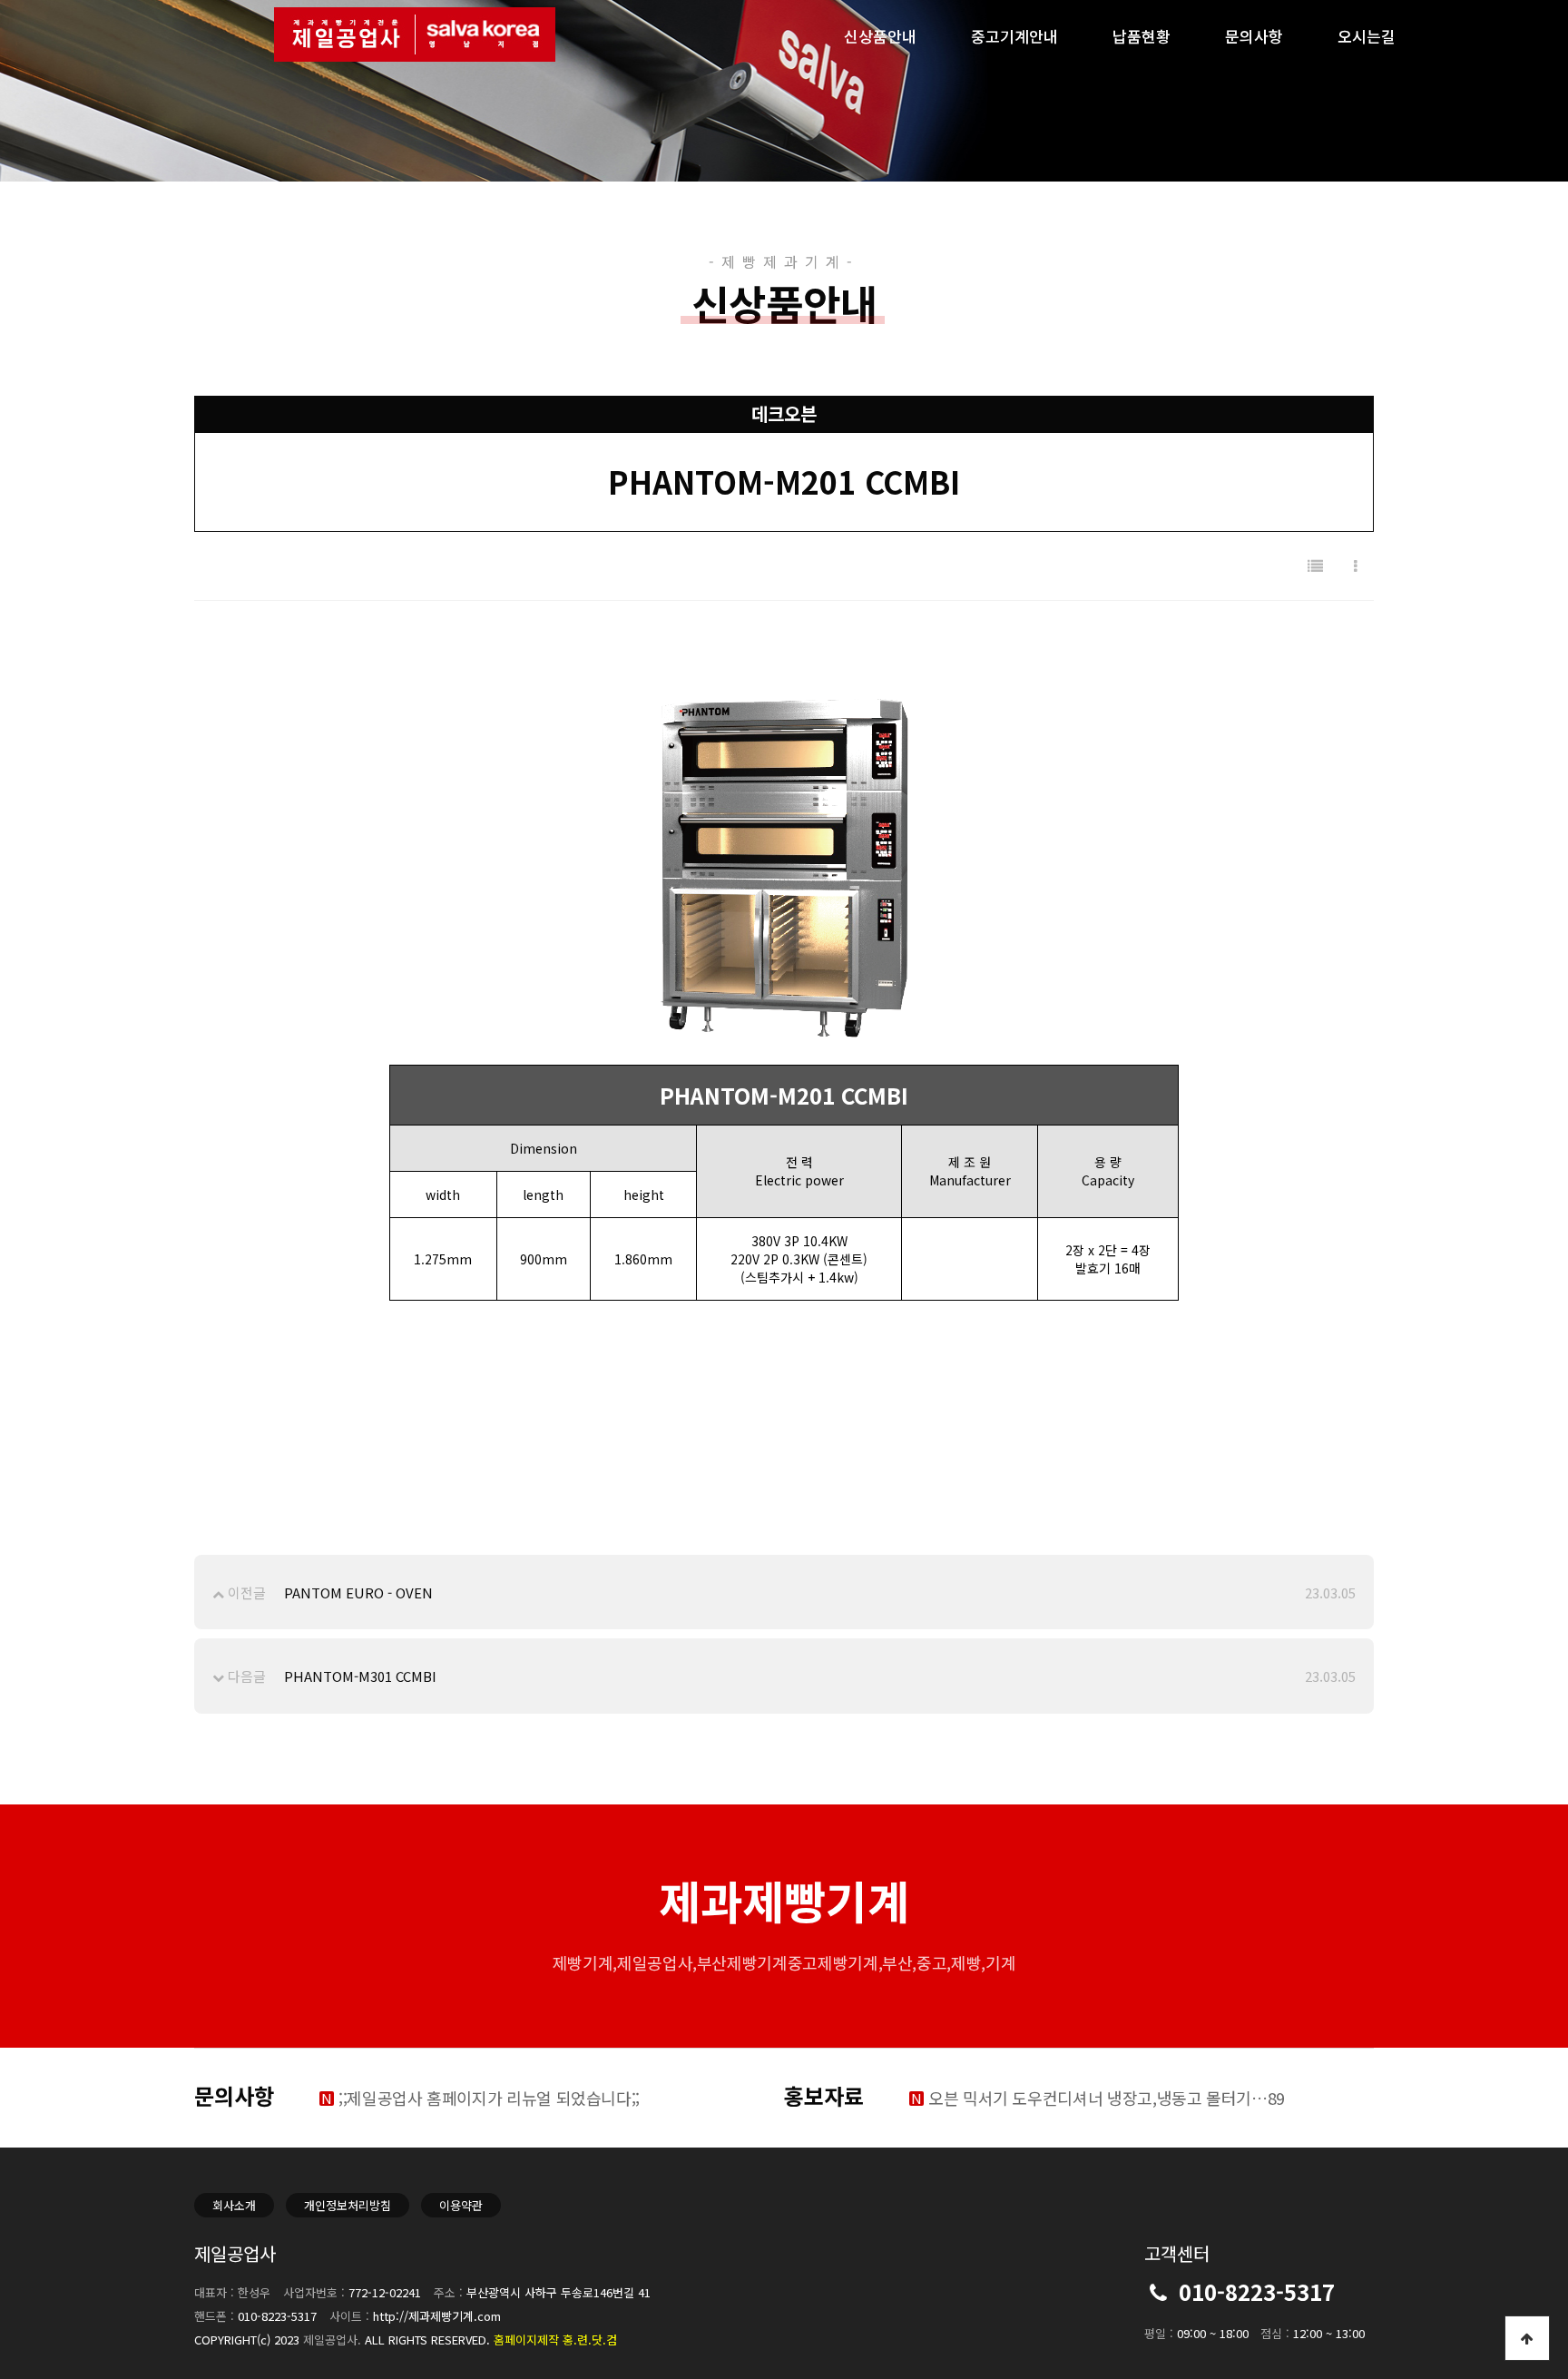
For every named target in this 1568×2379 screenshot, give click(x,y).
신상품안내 (880, 36)
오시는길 (1367, 36)
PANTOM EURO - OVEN (358, 1593)
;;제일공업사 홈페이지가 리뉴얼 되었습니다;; (489, 2098)
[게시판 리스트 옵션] (1356, 566)
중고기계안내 (1014, 36)
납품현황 (1142, 36)
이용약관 (461, 2205)
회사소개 (234, 2205)
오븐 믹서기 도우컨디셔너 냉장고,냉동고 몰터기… (1107, 2098)
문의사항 (1254, 36)
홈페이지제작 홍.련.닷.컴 (555, 2340)
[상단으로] (1527, 2338)
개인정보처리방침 (348, 2205)
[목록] (1315, 566)
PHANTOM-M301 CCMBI (360, 1676)
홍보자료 (824, 2095)
